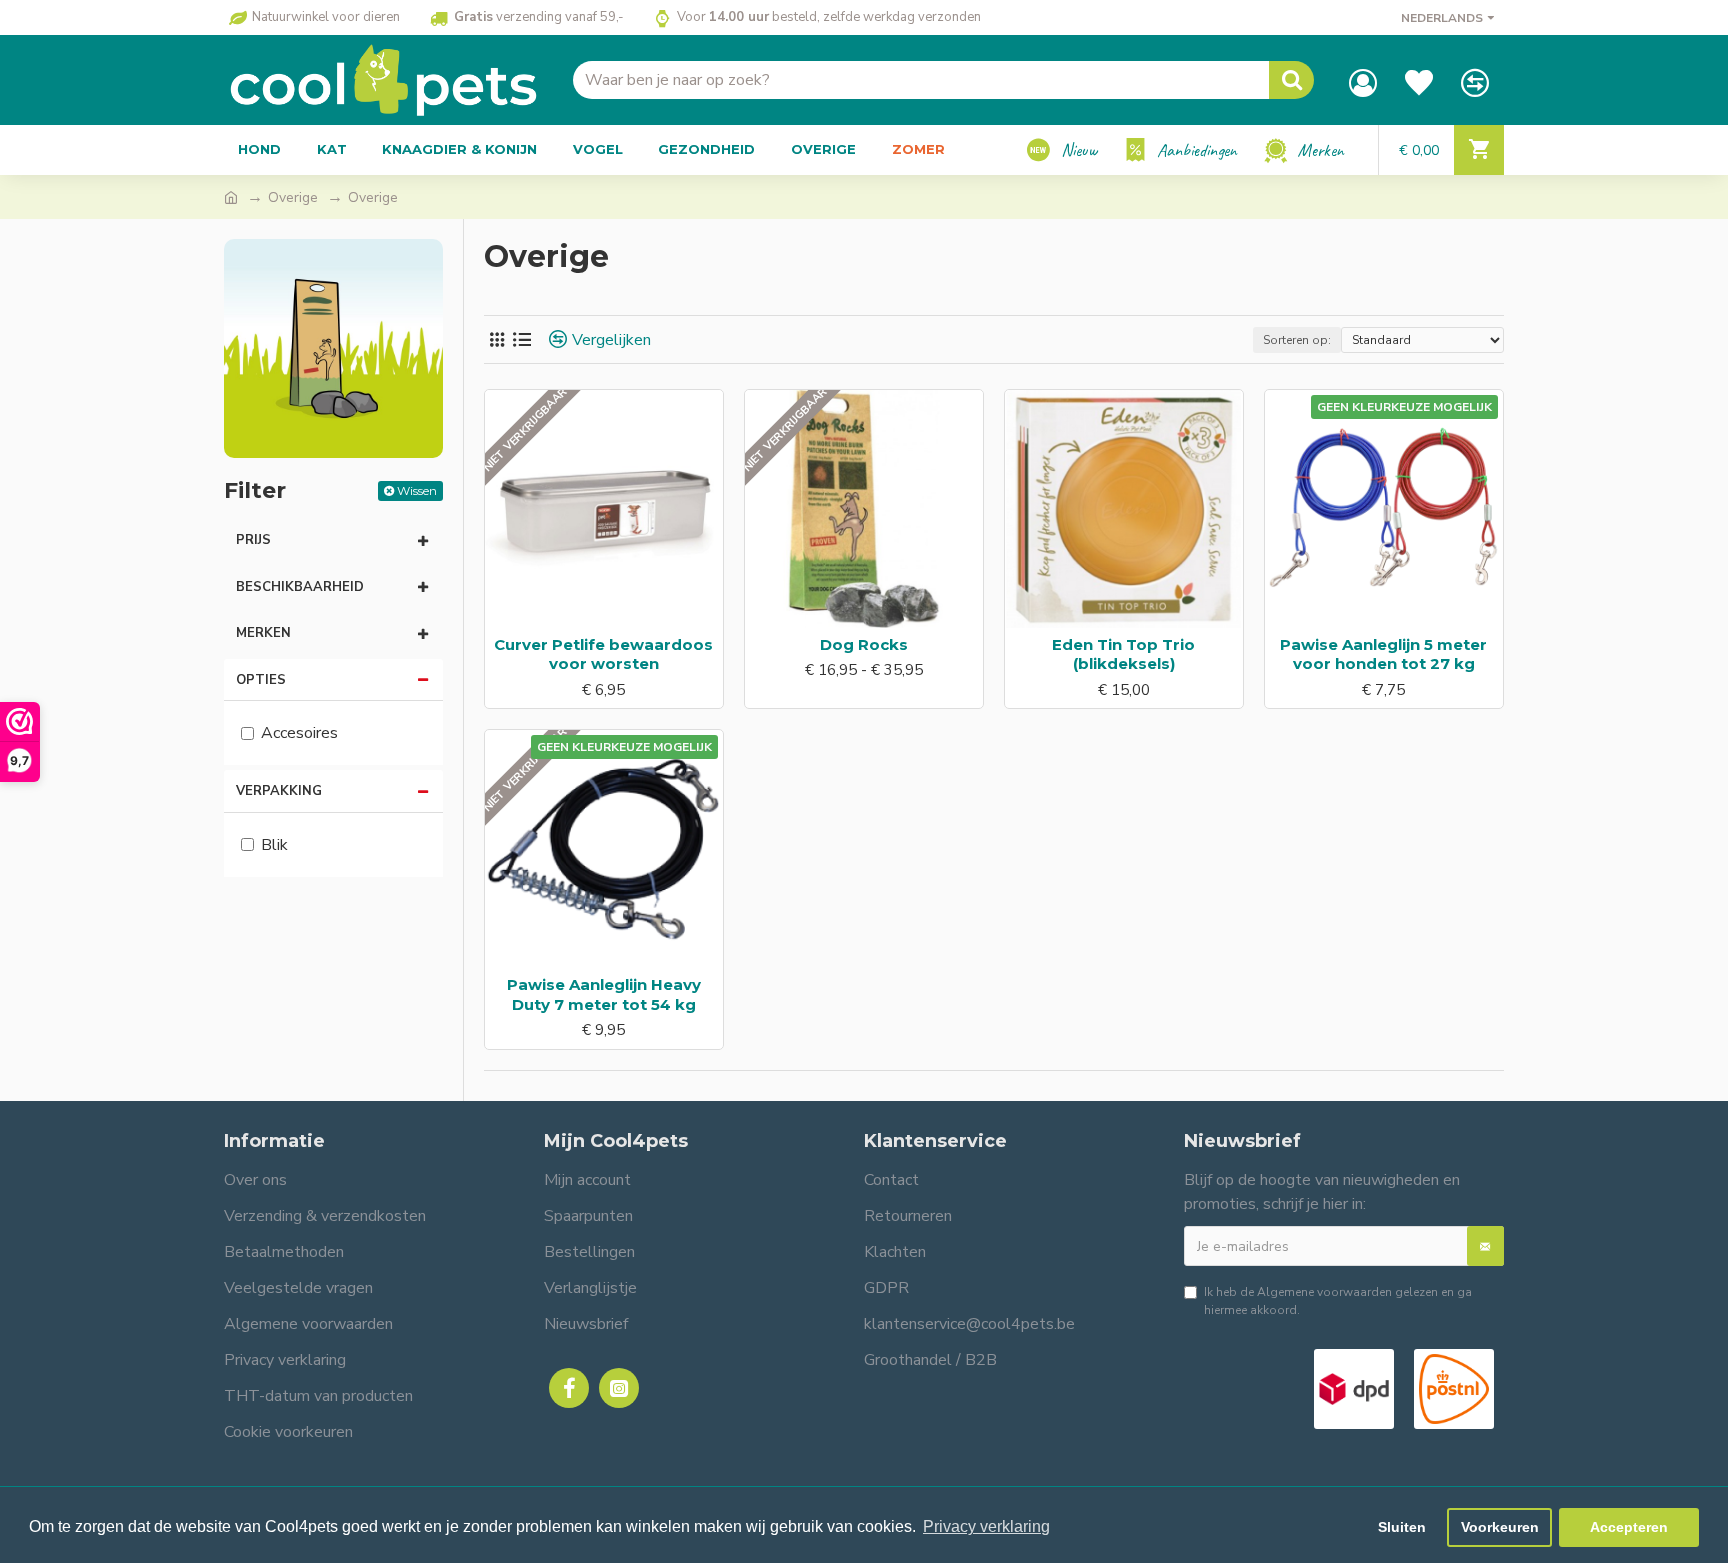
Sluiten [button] (1402, 1527)
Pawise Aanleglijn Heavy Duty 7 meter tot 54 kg (604, 994)
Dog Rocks (864, 644)
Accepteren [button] (1629, 1527)
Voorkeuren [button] (1500, 1527)
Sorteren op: (1297, 340)
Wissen (417, 490)
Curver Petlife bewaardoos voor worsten (603, 654)
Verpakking (279, 791)
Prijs (253, 540)
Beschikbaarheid (300, 587)
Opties (261, 680)
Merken (263, 633)
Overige (293, 197)
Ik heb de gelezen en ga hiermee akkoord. (1338, 1301)
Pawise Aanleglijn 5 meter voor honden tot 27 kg (1383, 654)
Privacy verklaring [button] (986, 1526)
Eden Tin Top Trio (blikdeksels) (1123, 654)
